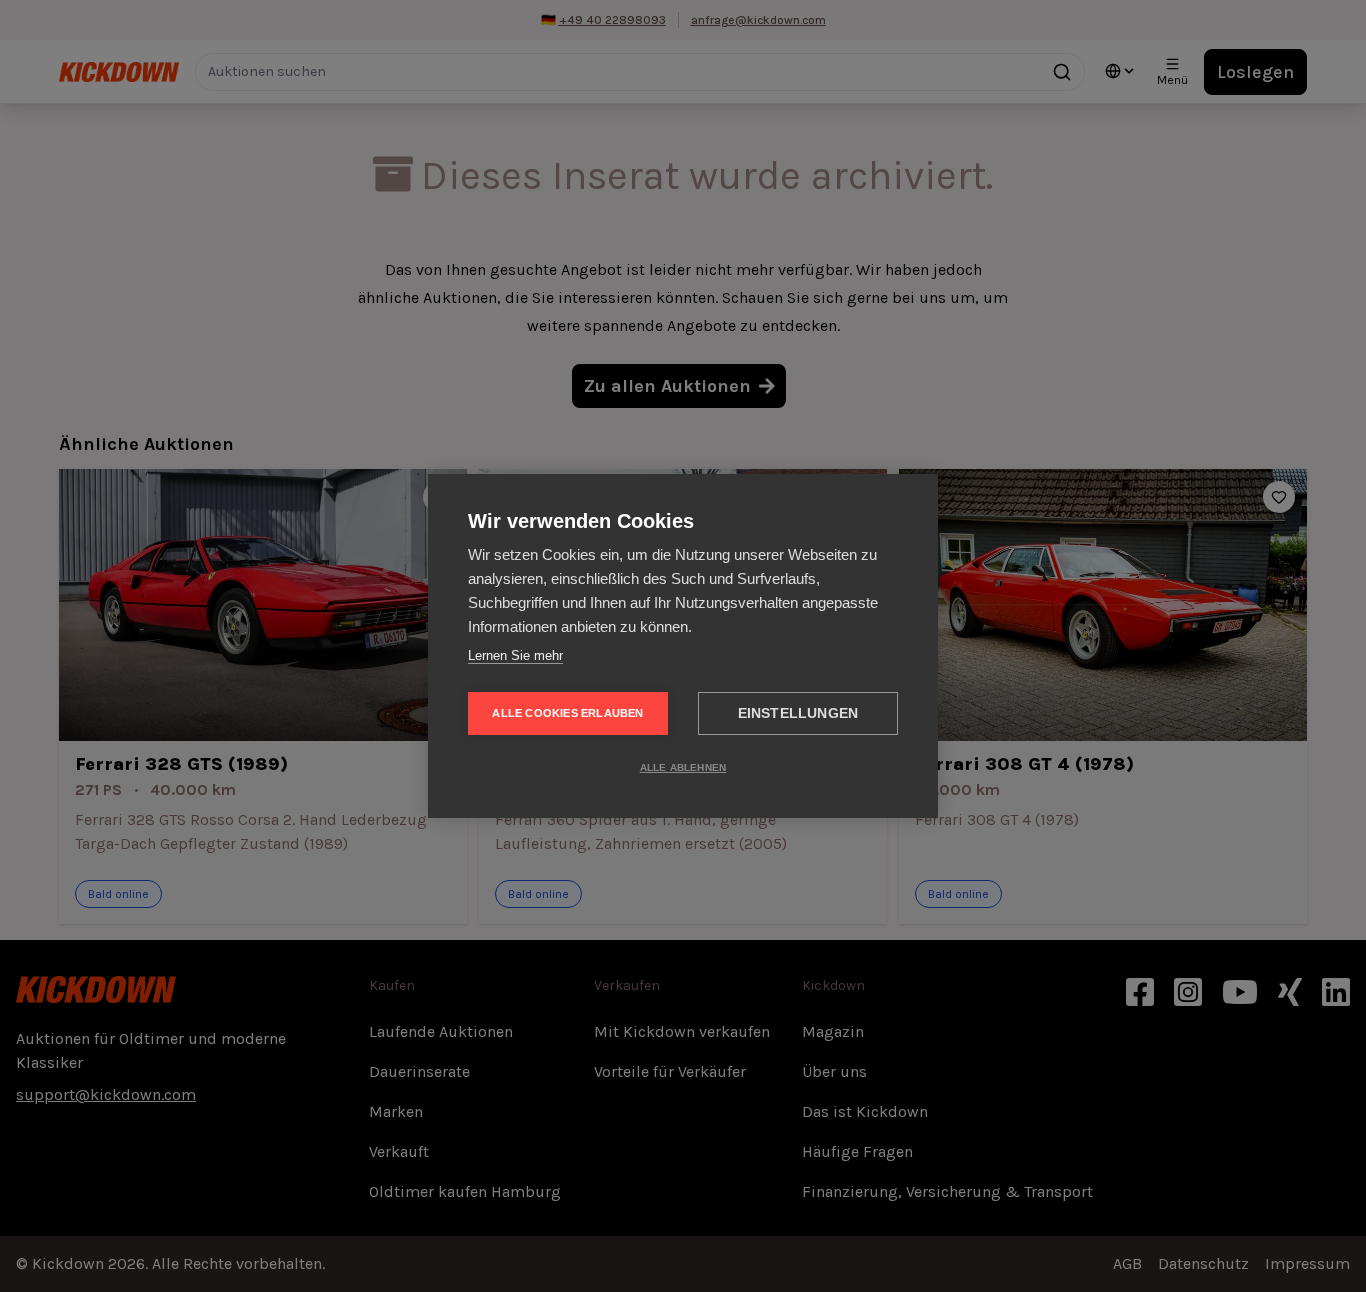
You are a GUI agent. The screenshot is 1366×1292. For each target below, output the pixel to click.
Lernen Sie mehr (515, 655)
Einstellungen (798, 713)
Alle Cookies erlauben (567, 713)
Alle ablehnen (683, 767)
